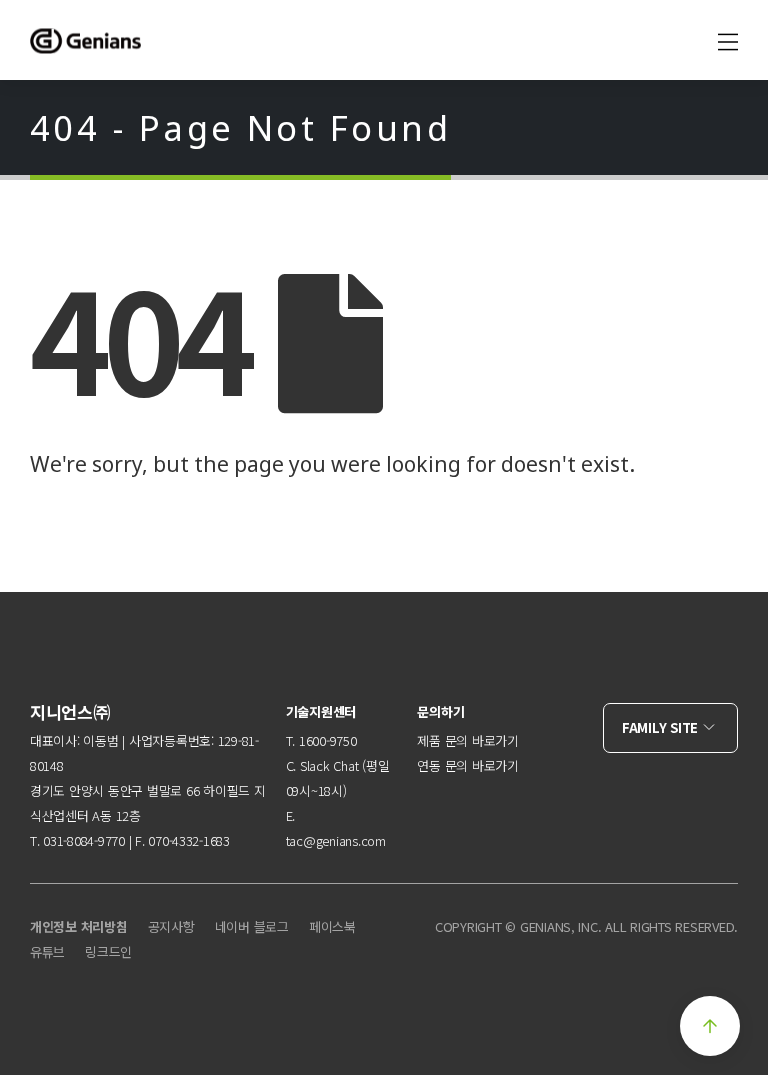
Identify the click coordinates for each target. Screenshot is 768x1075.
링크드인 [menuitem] (108, 951)
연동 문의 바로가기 (467, 765)
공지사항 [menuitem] (171, 926)
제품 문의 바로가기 (467, 740)
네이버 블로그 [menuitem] (252, 926)
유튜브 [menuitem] (47, 951)
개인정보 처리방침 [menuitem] (79, 926)
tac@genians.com (336, 840)
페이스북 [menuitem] (332, 926)
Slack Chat (329, 765)
